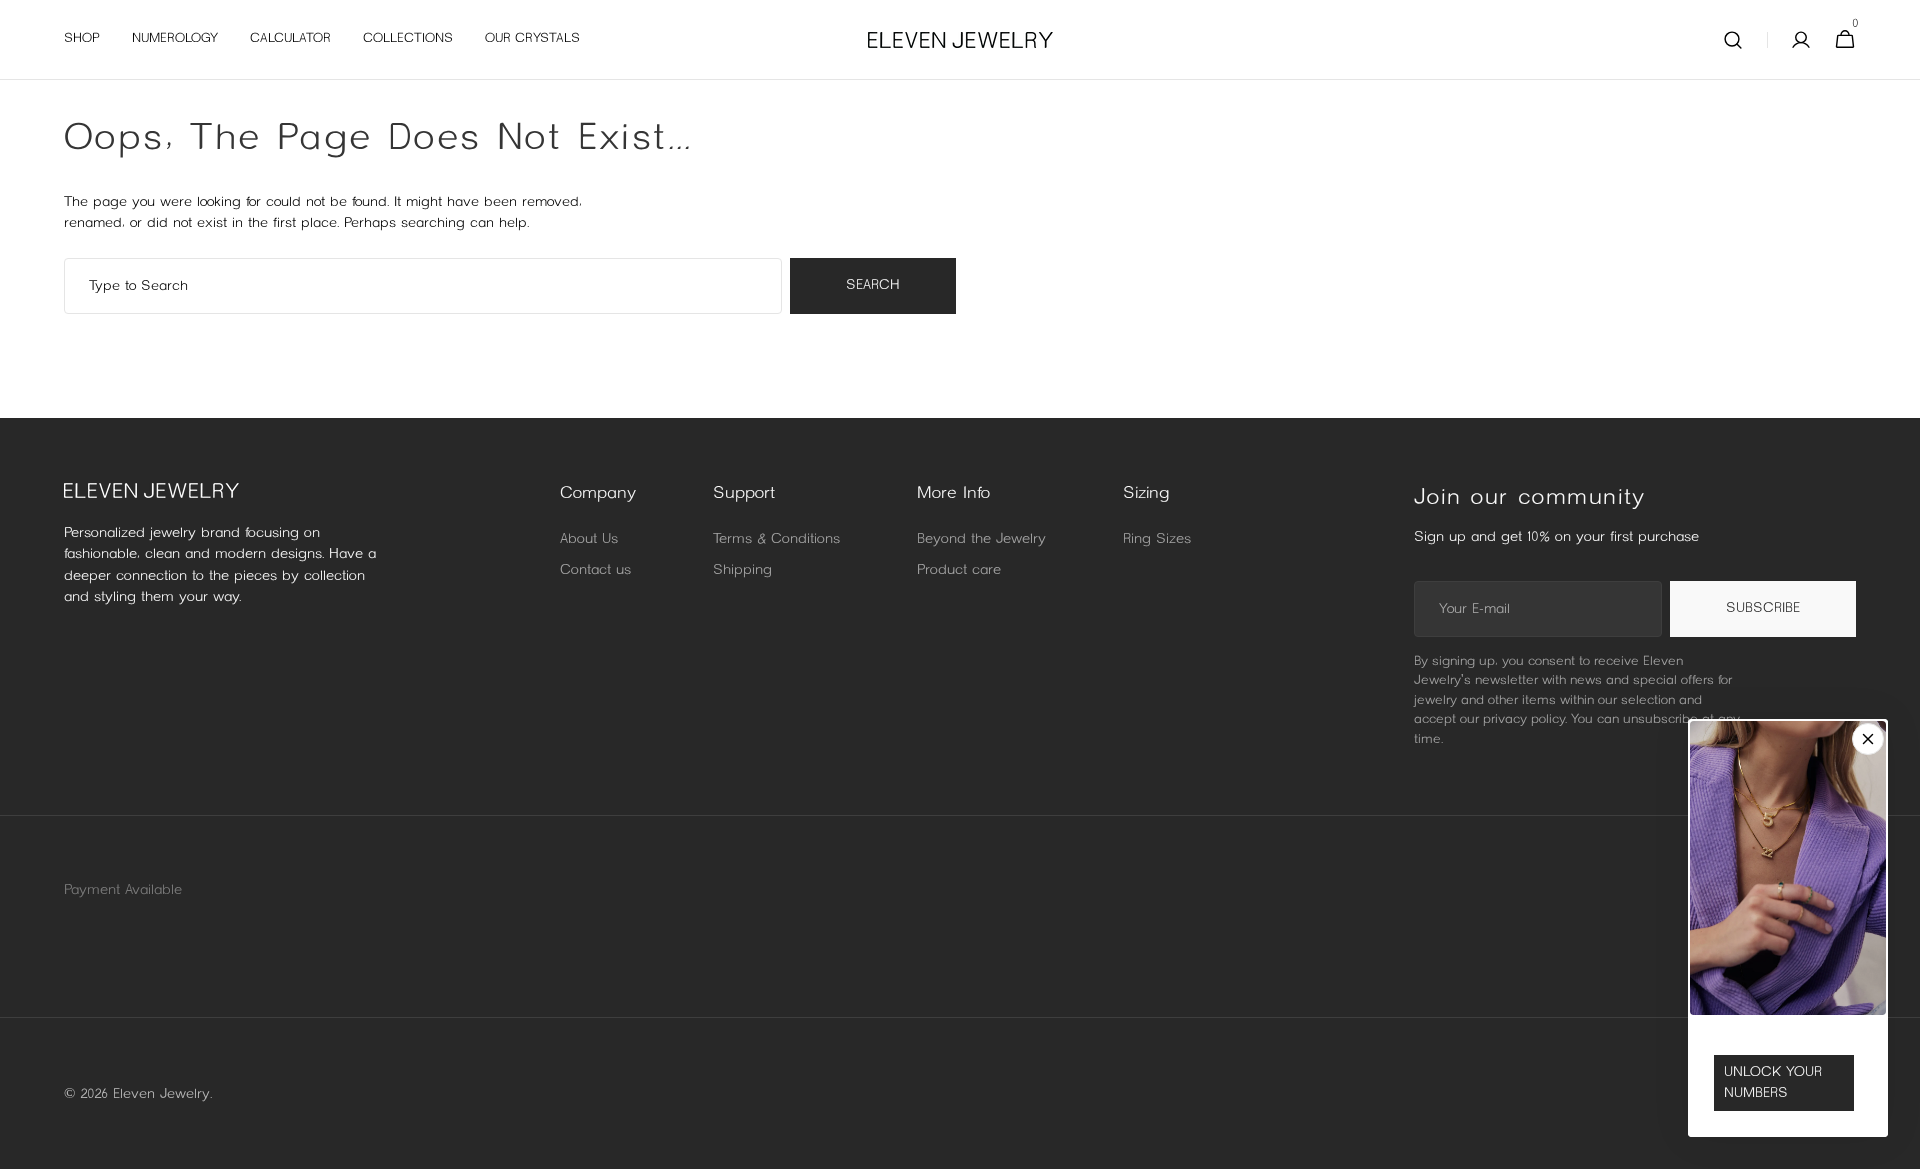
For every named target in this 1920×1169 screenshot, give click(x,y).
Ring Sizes (1157, 539)
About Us (589, 539)
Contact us (595, 570)
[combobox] (423, 286)
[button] (1733, 40)
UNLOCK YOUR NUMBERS (1773, 1083)
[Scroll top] (1896, 1145)
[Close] (1868, 739)
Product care (959, 570)
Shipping (742, 570)
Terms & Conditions (776, 539)
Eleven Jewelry (161, 1094)
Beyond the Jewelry (981, 539)
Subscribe (1763, 608)
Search (873, 285)
